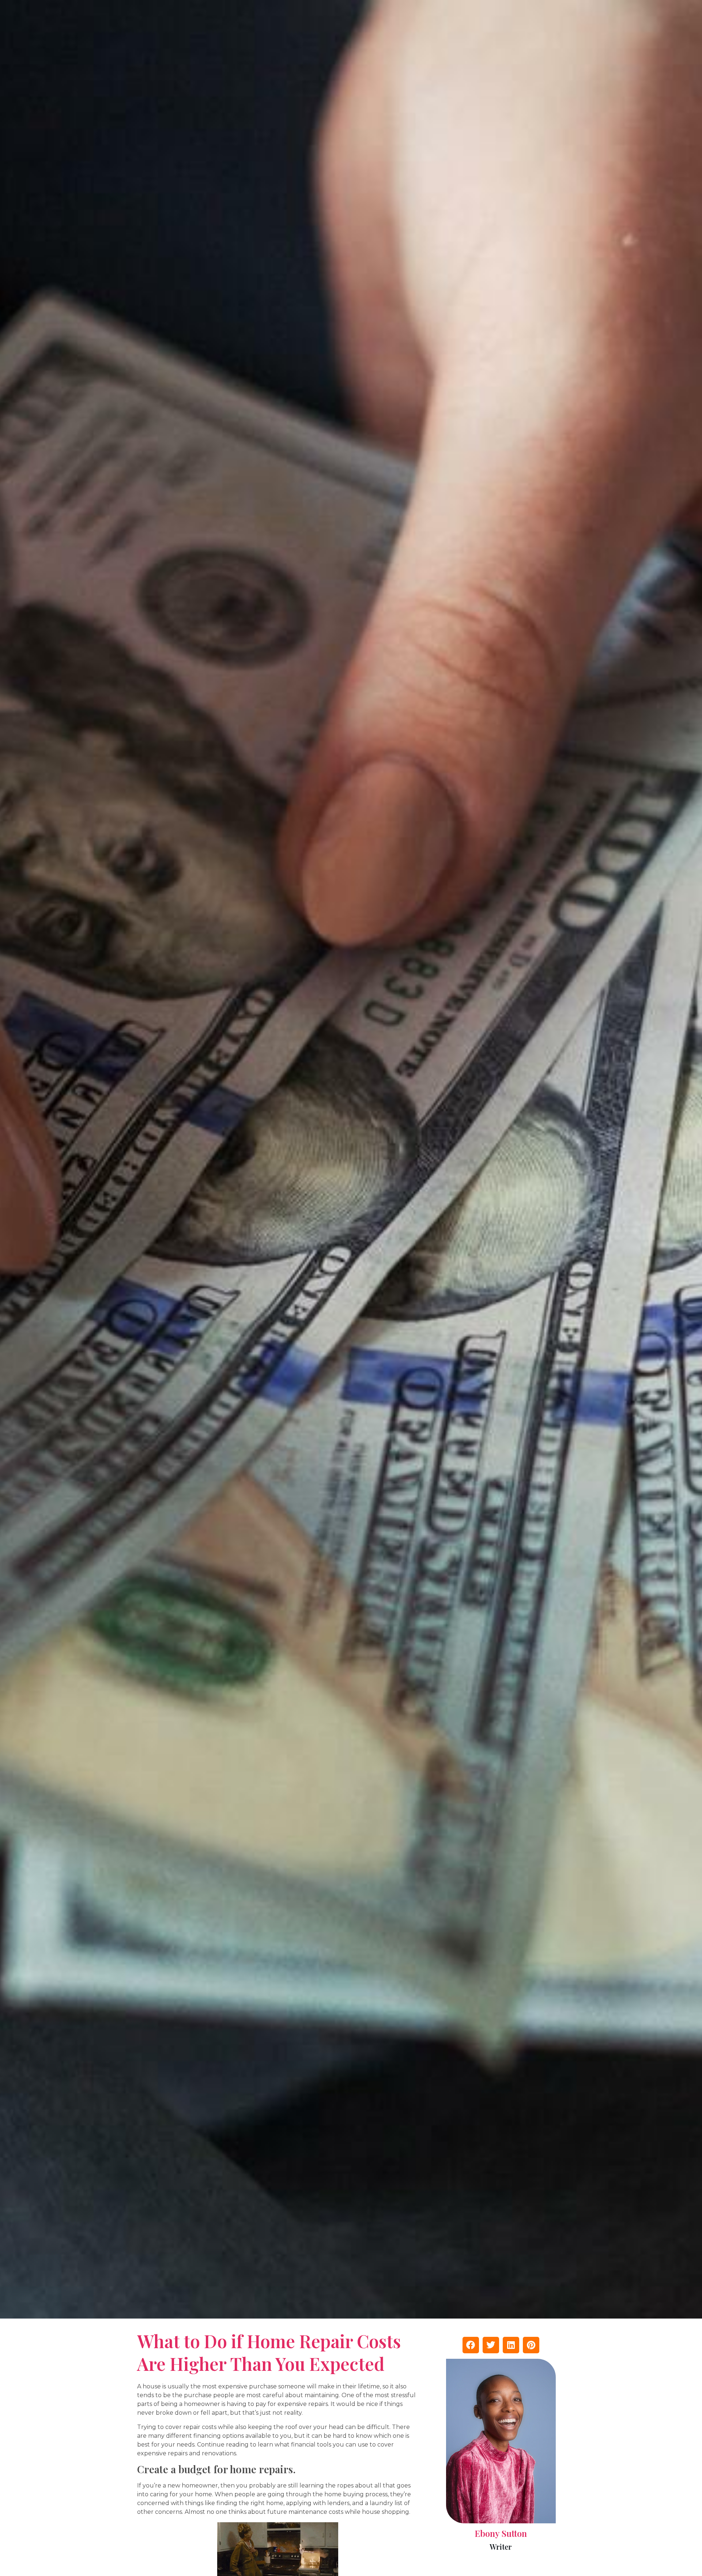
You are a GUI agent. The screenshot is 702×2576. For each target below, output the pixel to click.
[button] (471, 2345)
